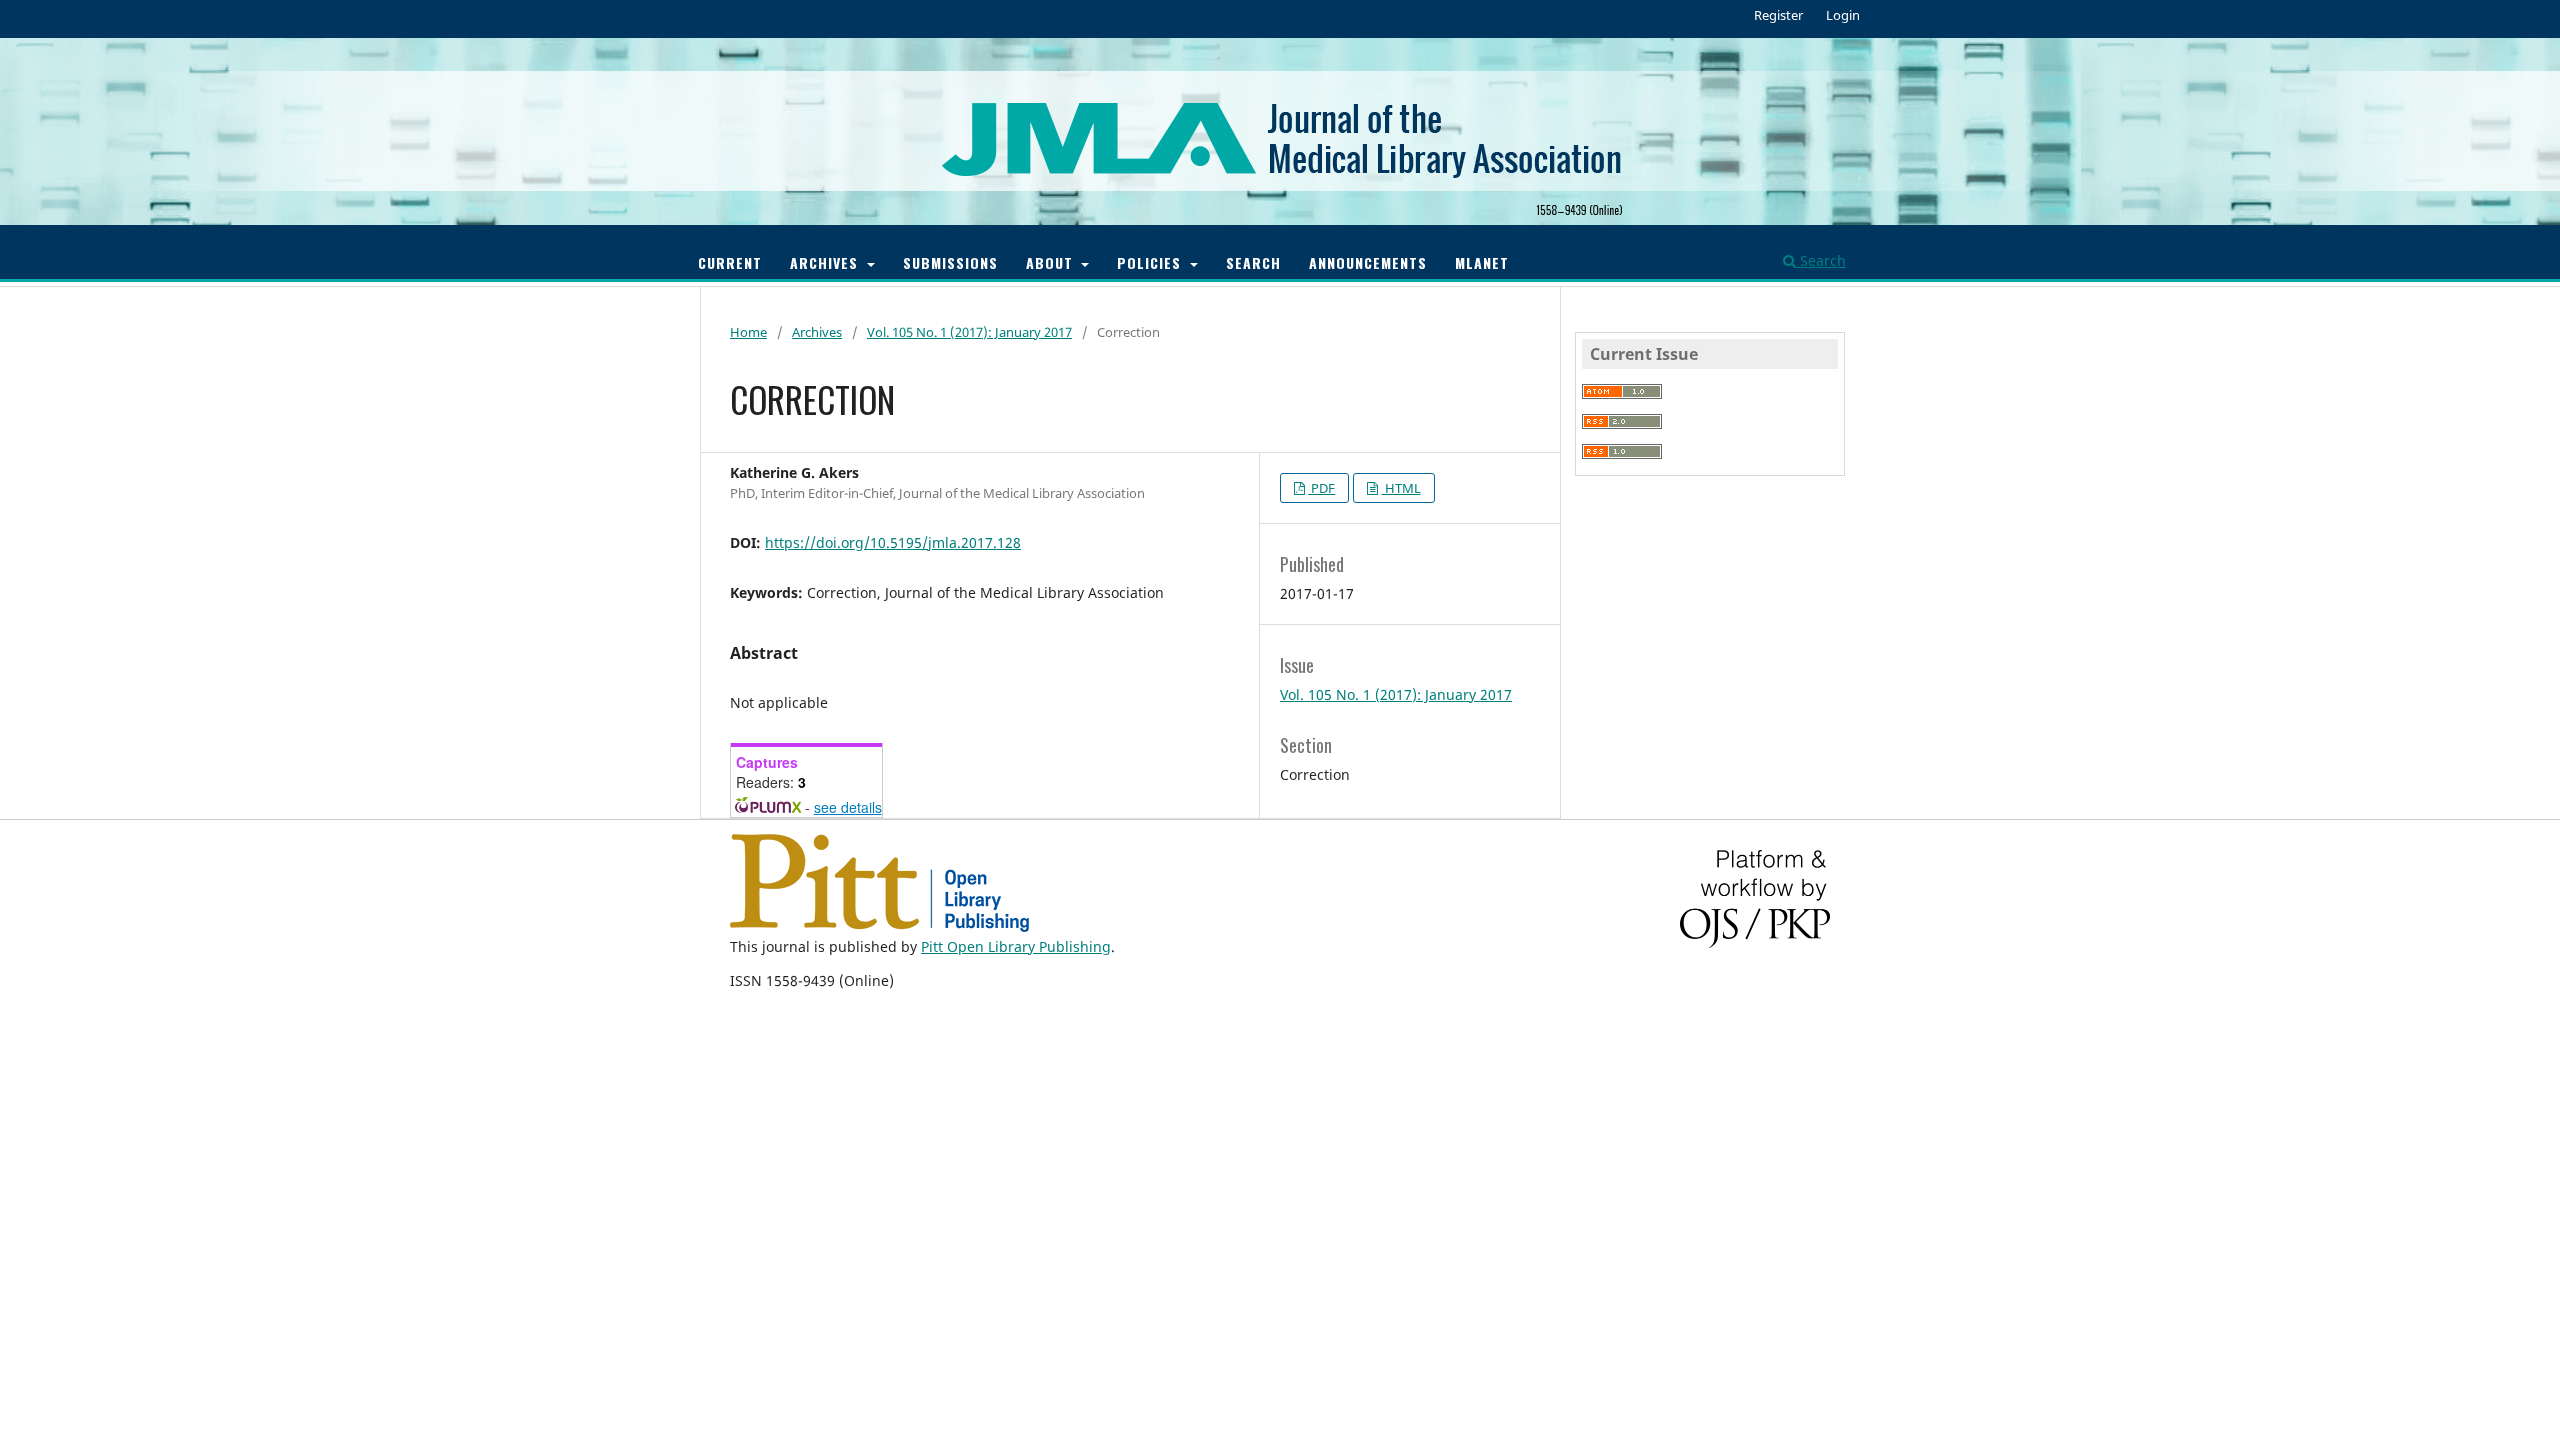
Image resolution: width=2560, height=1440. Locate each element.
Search (1253, 262)
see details (848, 807)
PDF (1321, 488)
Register (1778, 15)
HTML (1401, 488)
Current (730, 262)
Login (1843, 15)
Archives (826, 262)
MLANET (1482, 262)
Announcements (1368, 262)
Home (748, 332)
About (1052, 262)
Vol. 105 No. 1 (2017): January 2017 (969, 332)
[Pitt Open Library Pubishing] (879, 926)
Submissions (950, 262)
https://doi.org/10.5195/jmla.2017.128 (893, 542)
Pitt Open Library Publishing (1016, 946)
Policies (1151, 262)
